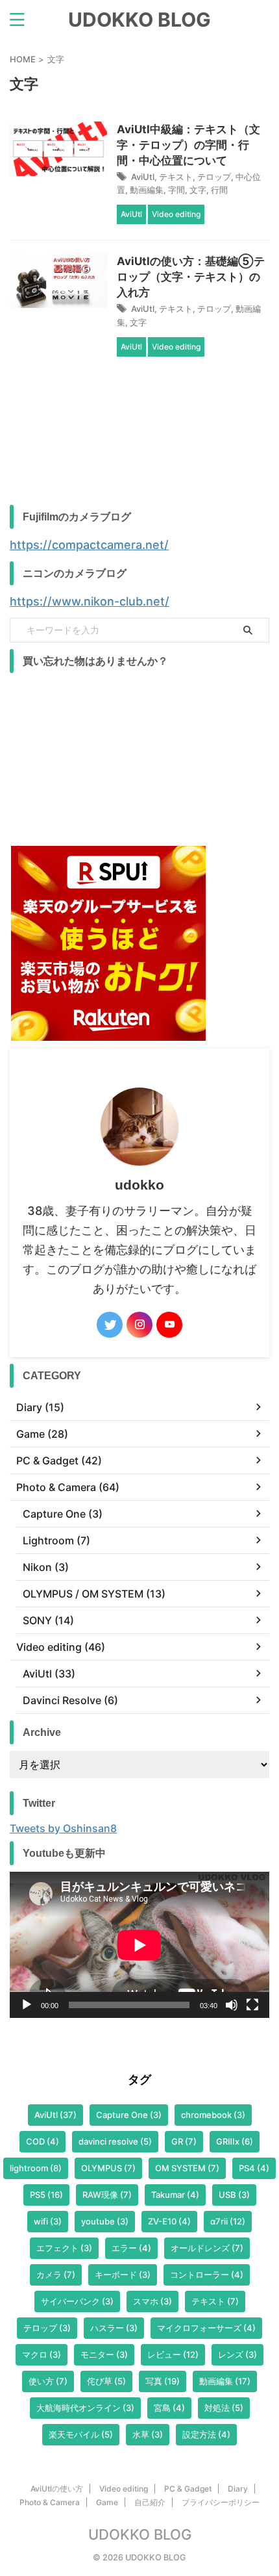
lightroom (36, 2168)
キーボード (123, 2275)
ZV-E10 (169, 2221)
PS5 (46, 2195)
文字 (198, 190)
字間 (176, 190)
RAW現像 (107, 2195)
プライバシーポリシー (221, 2502)
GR (184, 2141)
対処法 (224, 2408)
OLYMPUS (108, 2168)
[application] (139, 1945)
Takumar (175, 2195)
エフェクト (64, 2248)
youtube (105, 2221)
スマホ (152, 2301)
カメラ (56, 2275)
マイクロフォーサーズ (206, 2328)
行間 (219, 190)
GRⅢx (235, 2141)
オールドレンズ (207, 2248)
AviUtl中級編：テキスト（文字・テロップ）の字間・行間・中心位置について (188, 145)
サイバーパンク (77, 2301)
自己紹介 (150, 2502)
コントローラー (207, 2275)
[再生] (27, 2005)
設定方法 (206, 2434)
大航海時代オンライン (85, 2408)
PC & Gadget (188, 2489)
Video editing (124, 2489)
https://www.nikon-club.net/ (90, 601)
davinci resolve (115, 2141)
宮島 (169, 2408)
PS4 (254, 2168)
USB (234, 2195)
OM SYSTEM (187, 2168)
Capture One (129, 2115)
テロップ (214, 177)
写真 (163, 2381)
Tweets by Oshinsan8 (63, 1828)
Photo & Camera (50, 2502)
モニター (104, 2354)
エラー (131, 2248)
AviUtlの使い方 (57, 2489)
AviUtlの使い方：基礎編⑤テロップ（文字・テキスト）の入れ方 (191, 277)
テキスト (176, 177)
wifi (48, 2221)
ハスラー (114, 2328)
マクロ (42, 2354)
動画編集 (147, 190)
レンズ (237, 2354)
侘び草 (106, 2381)
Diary (238, 2489)
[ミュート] (232, 2005)
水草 (148, 2434)
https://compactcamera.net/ (89, 545)
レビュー (173, 2354)
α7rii (228, 2221)
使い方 (48, 2381)
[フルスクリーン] (252, 2005)
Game (107, 2502)
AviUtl (143, 177)
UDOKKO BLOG (139, 19)
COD (42, 2141)
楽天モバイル (81, 2434)
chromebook (213, 2115)
